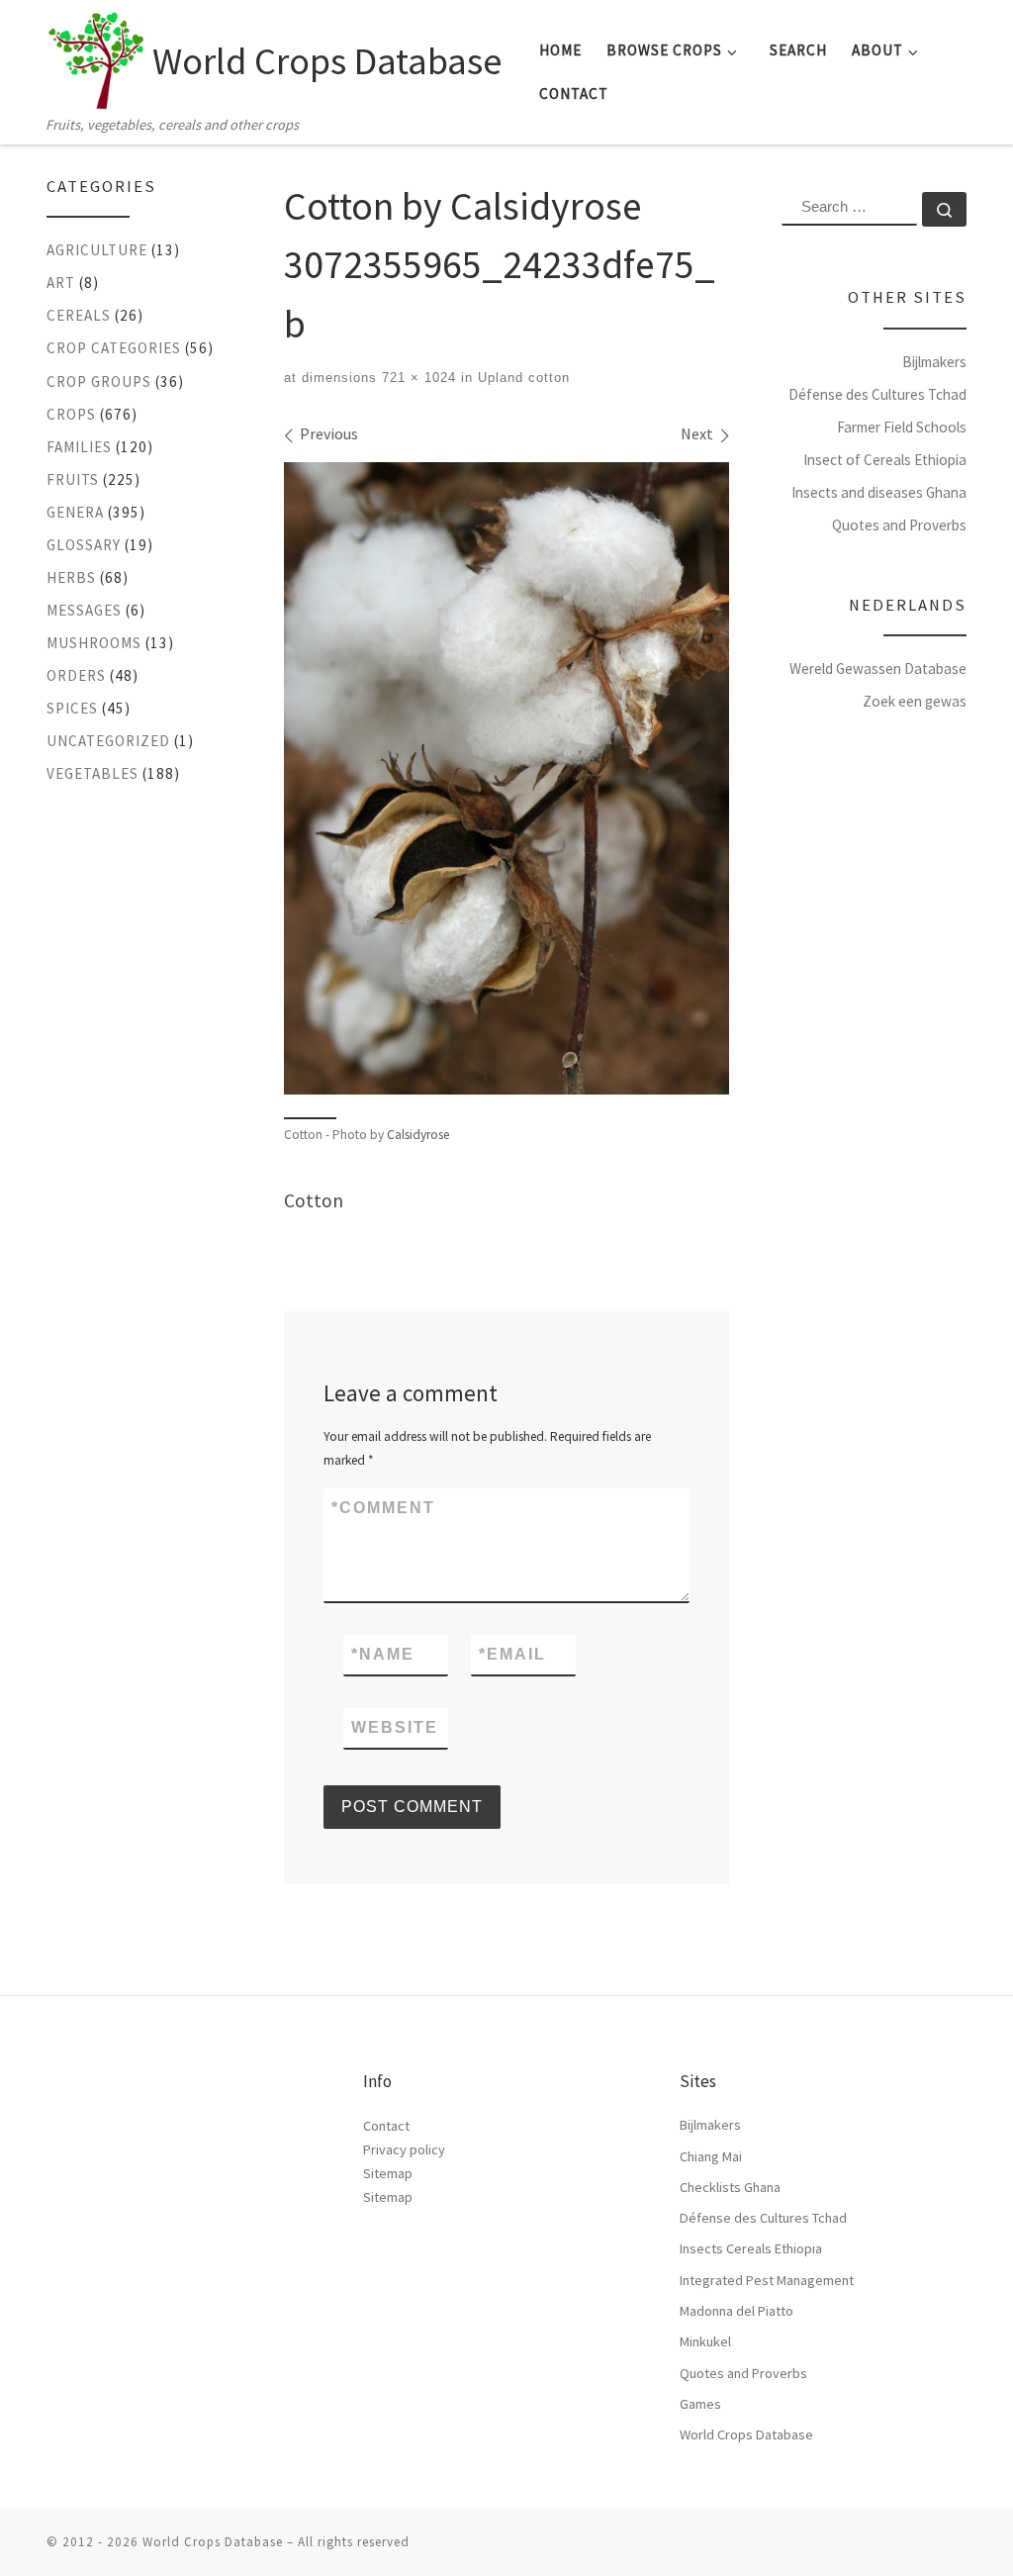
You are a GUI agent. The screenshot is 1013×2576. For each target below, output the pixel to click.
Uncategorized (108, 741)
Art (61, 283)
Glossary (84, 545)
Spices (72, 708)
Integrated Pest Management (767, 2280)
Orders (76, 675)
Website (395, 1727)
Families (79, 447)
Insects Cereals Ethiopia (751, 2248)
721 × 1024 (416, 378)
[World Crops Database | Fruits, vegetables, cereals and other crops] (96, 55)
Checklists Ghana (730, 2187)
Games (700, 2404)
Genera (75, 512)
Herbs (71, 577)
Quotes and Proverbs (899, 525)
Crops (71, 414)
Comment (383, 1508)
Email (512, 1654)
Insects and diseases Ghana (879, 492)
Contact (386, 2126)
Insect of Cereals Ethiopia (885, 460)
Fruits (73, 479)
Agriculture (97, 250)
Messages (84, 610)
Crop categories (114, 348)
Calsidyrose (418, 1135)
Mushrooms (94, 643)
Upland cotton (521, 378)
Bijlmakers (934, 362)
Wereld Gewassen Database (878, 668)
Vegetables (92, 773)
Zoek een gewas (915, 701)
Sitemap (388, 2173)
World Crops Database (746, 2434)
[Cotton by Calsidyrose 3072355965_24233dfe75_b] (506, 778)
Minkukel (705, 2341)
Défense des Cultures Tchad (877, 394)
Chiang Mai (711, 2156)
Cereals (79, 315)
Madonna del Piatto (737, 2311)
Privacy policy (404, 2149)
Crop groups (99, 382)
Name (383, 1654)
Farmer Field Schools (902, 427)
